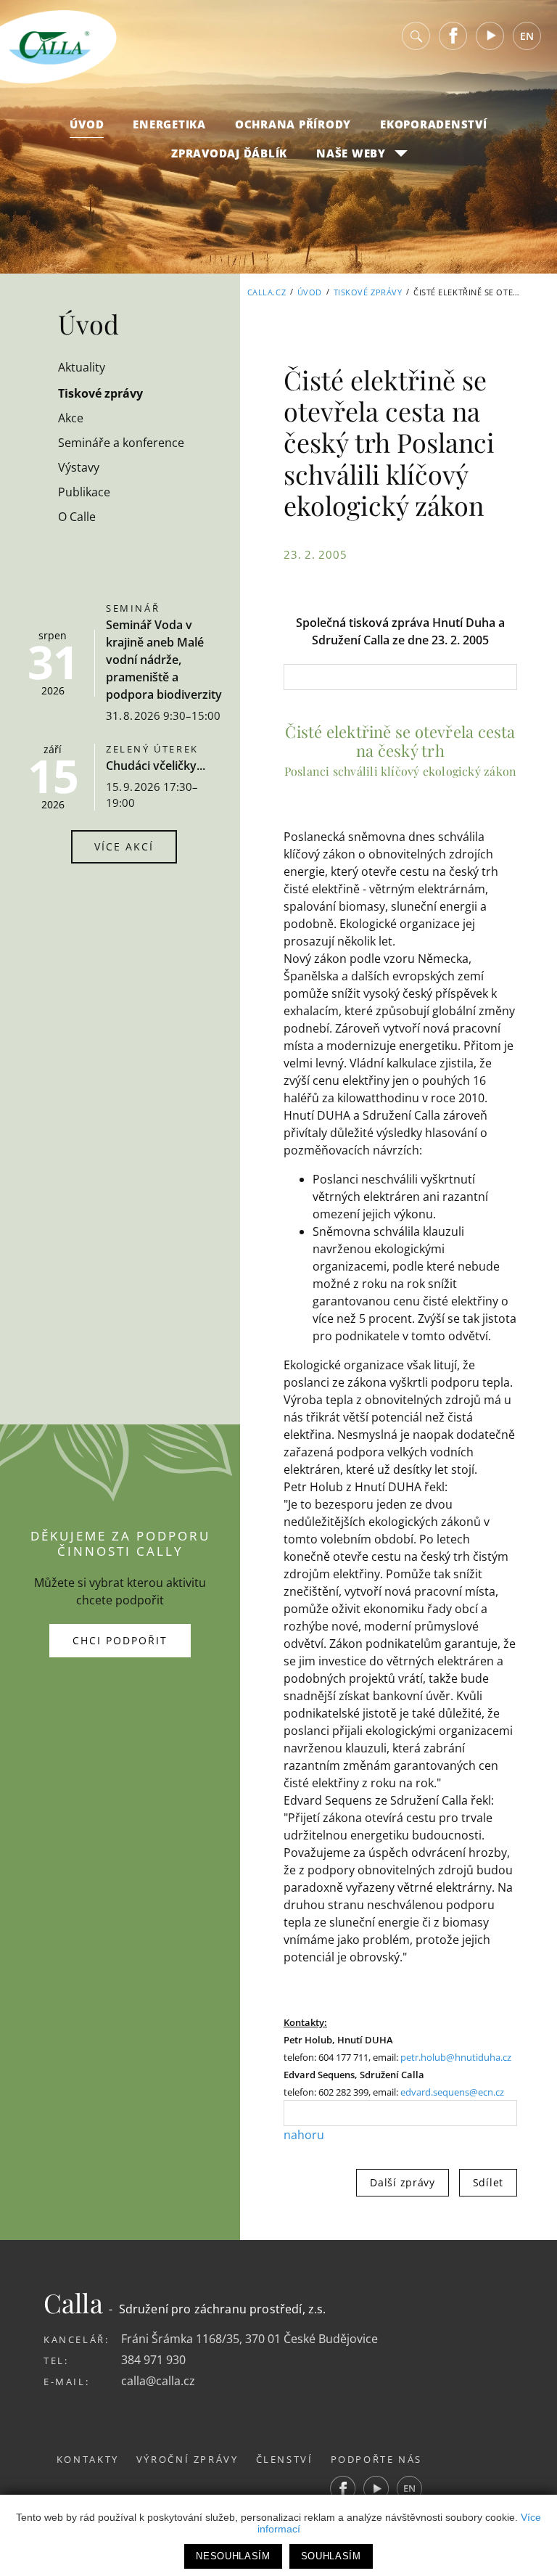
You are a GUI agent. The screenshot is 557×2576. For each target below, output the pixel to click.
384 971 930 (153, 2360)
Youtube (490, 36)
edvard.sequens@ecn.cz (452, 2092)
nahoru (304, 2135)
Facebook (453, 36)
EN (527, 36)
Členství (285, 2459)
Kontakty (88, 2459)
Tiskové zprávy (368, 292)
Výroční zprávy (187, 2459)
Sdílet (488, 2182)
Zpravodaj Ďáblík (229, 153)
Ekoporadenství (434, 124)
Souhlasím (331, 2556)
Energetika (169, 124)
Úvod (87, 124)
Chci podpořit (120, 1640)
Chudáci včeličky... (156, 766)
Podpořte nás (377, 2459)
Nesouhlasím (233, 2556)
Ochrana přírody (293, 124)
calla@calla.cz (158, 2381)
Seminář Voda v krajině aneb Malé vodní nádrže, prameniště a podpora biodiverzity (164, 660)
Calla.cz (267, 292)
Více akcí (124, 846)
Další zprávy (402, 2182)
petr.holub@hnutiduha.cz (456, 2057)
